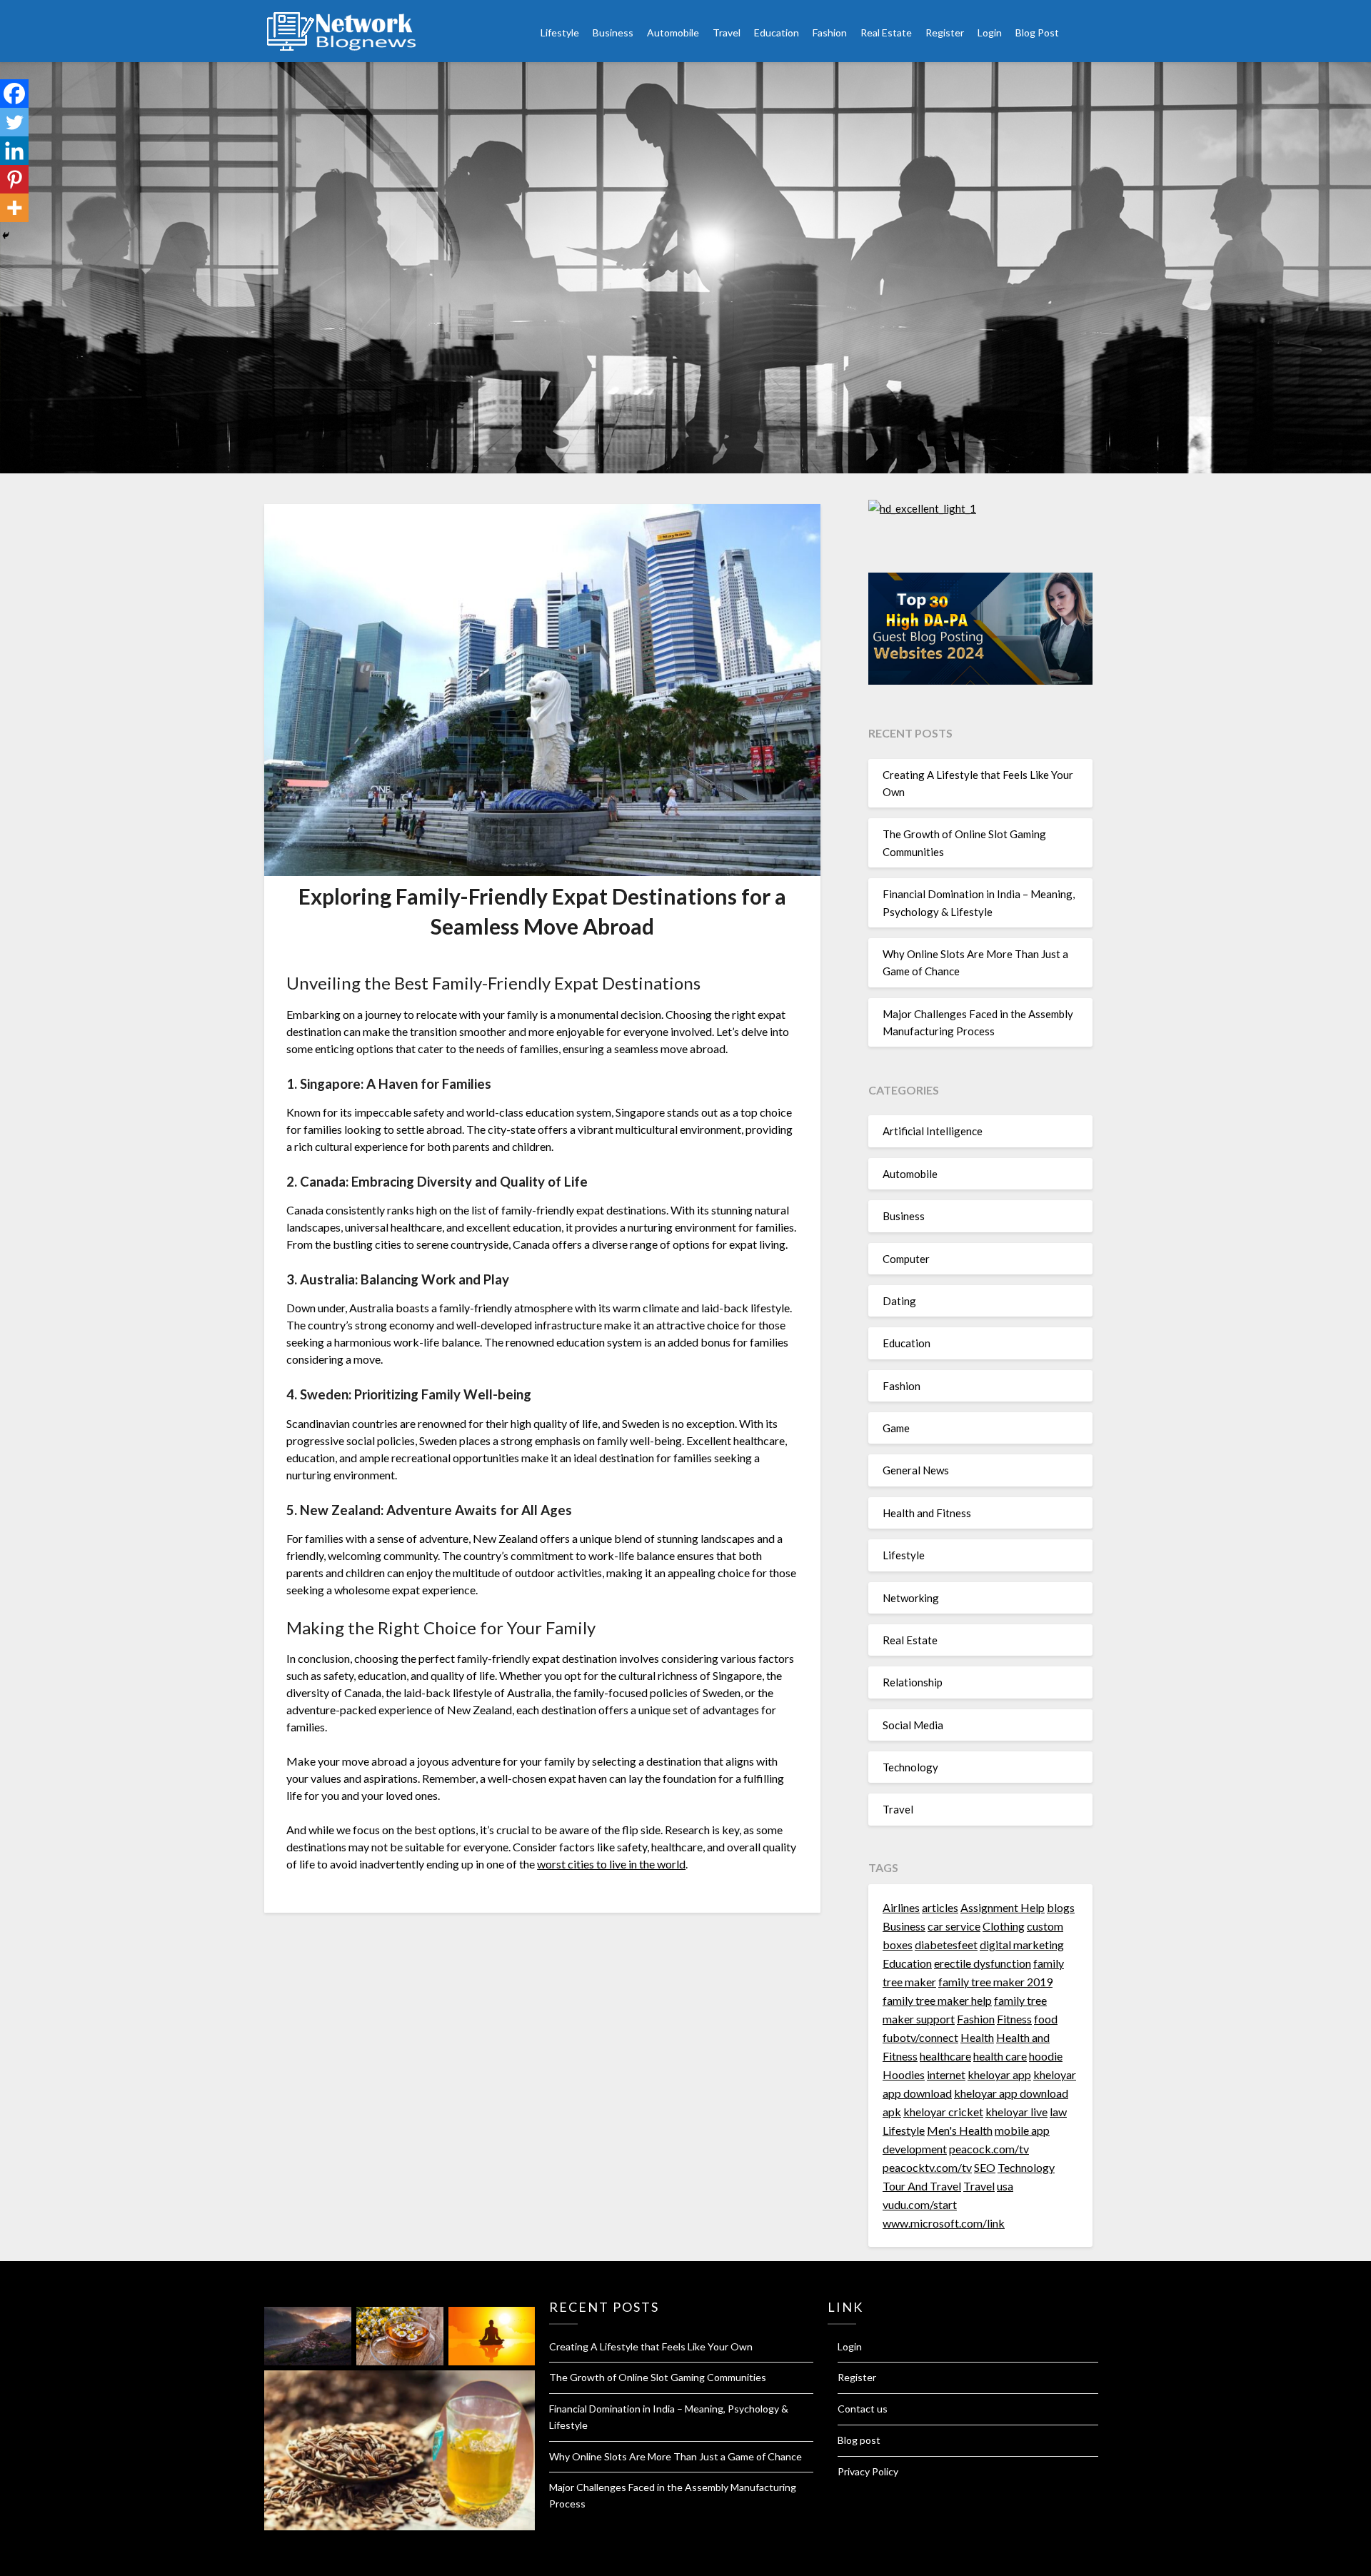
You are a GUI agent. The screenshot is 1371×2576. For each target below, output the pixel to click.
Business (613, 32)
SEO (985, 2167)
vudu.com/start (920, 2204)
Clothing (1004, 1926)
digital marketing (1022, 1944)
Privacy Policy (868, 2471)
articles (940, 1907)
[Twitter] (14, 122)
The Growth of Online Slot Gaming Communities (658, 2377)
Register (945, 32)
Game (896, 1428)
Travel (727, 32)
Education (777, 32)
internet (946, 2074)
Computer (906, 1259)
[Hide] (6, 236)
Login (990, 32)
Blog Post (1037, 32)
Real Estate (886, 32)
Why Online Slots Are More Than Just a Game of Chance (676, 2456)
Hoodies (904, 2074)
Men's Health (960, 2130)
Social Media (913, 1725)
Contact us (863, 2409)
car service (954, 1926)
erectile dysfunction (983, 1963)
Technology (910, 1767)
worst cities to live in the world (611, 1864)
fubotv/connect (920, 2037)
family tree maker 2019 (995, 1982)
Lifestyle (560, 32)
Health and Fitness (927, 1513)
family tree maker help (937, 2000)
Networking (911, 1598)
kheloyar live (1016, 2112)
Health (977, 2037)
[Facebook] (14, 94)
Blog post (859, 2440)
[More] (14, 208)
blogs (1061, 1907)
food (1046, 2019)
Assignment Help (1003, 1907)
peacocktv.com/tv (927, 2167)
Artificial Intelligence (933, 1131)
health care (1000, 2056)
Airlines (901, 1907)
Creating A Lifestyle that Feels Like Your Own (651, 2346)
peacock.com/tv (989, 2149)
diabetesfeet (946, 1944)
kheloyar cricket (943, 2112)
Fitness (1014, 2019)
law (1058, 2112)
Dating (899, 1301)
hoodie (1046, 2056)
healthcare (945, 2056)
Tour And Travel (922, 2186)
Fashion (830, 32)
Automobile (673, 32)
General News (916, 1470)
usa (1005, 2186)
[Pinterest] (14, 179)
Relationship (913, 1682)
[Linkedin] (14, 151)
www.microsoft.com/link (944, 2223)
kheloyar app (999, 2074)
